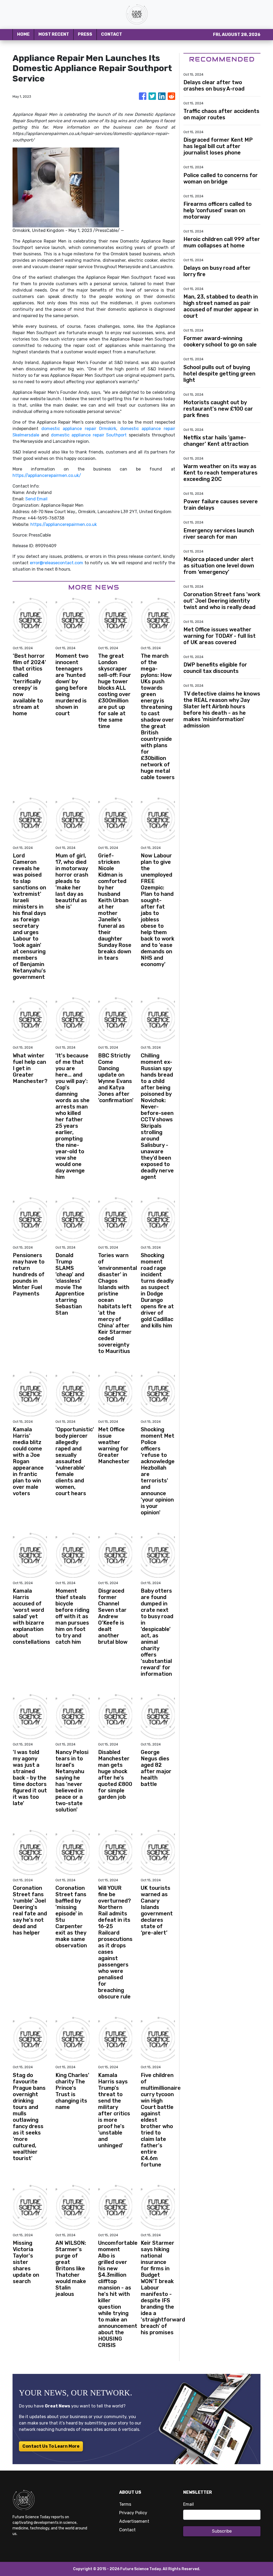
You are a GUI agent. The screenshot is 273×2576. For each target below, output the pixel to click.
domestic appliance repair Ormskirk (79, 429)
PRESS (85, 34)
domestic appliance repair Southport (89, 435)
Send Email (36, 499)
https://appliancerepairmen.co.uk (64, 524)
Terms (125, 2504)
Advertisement (134, 2521)
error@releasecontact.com (57, 563)
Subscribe (222, 2531)
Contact (127, 2530)
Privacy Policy (133, 2513)
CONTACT (112, 34)
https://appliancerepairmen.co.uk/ (47, 475)
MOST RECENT (54, 34)
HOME (23, 34)
